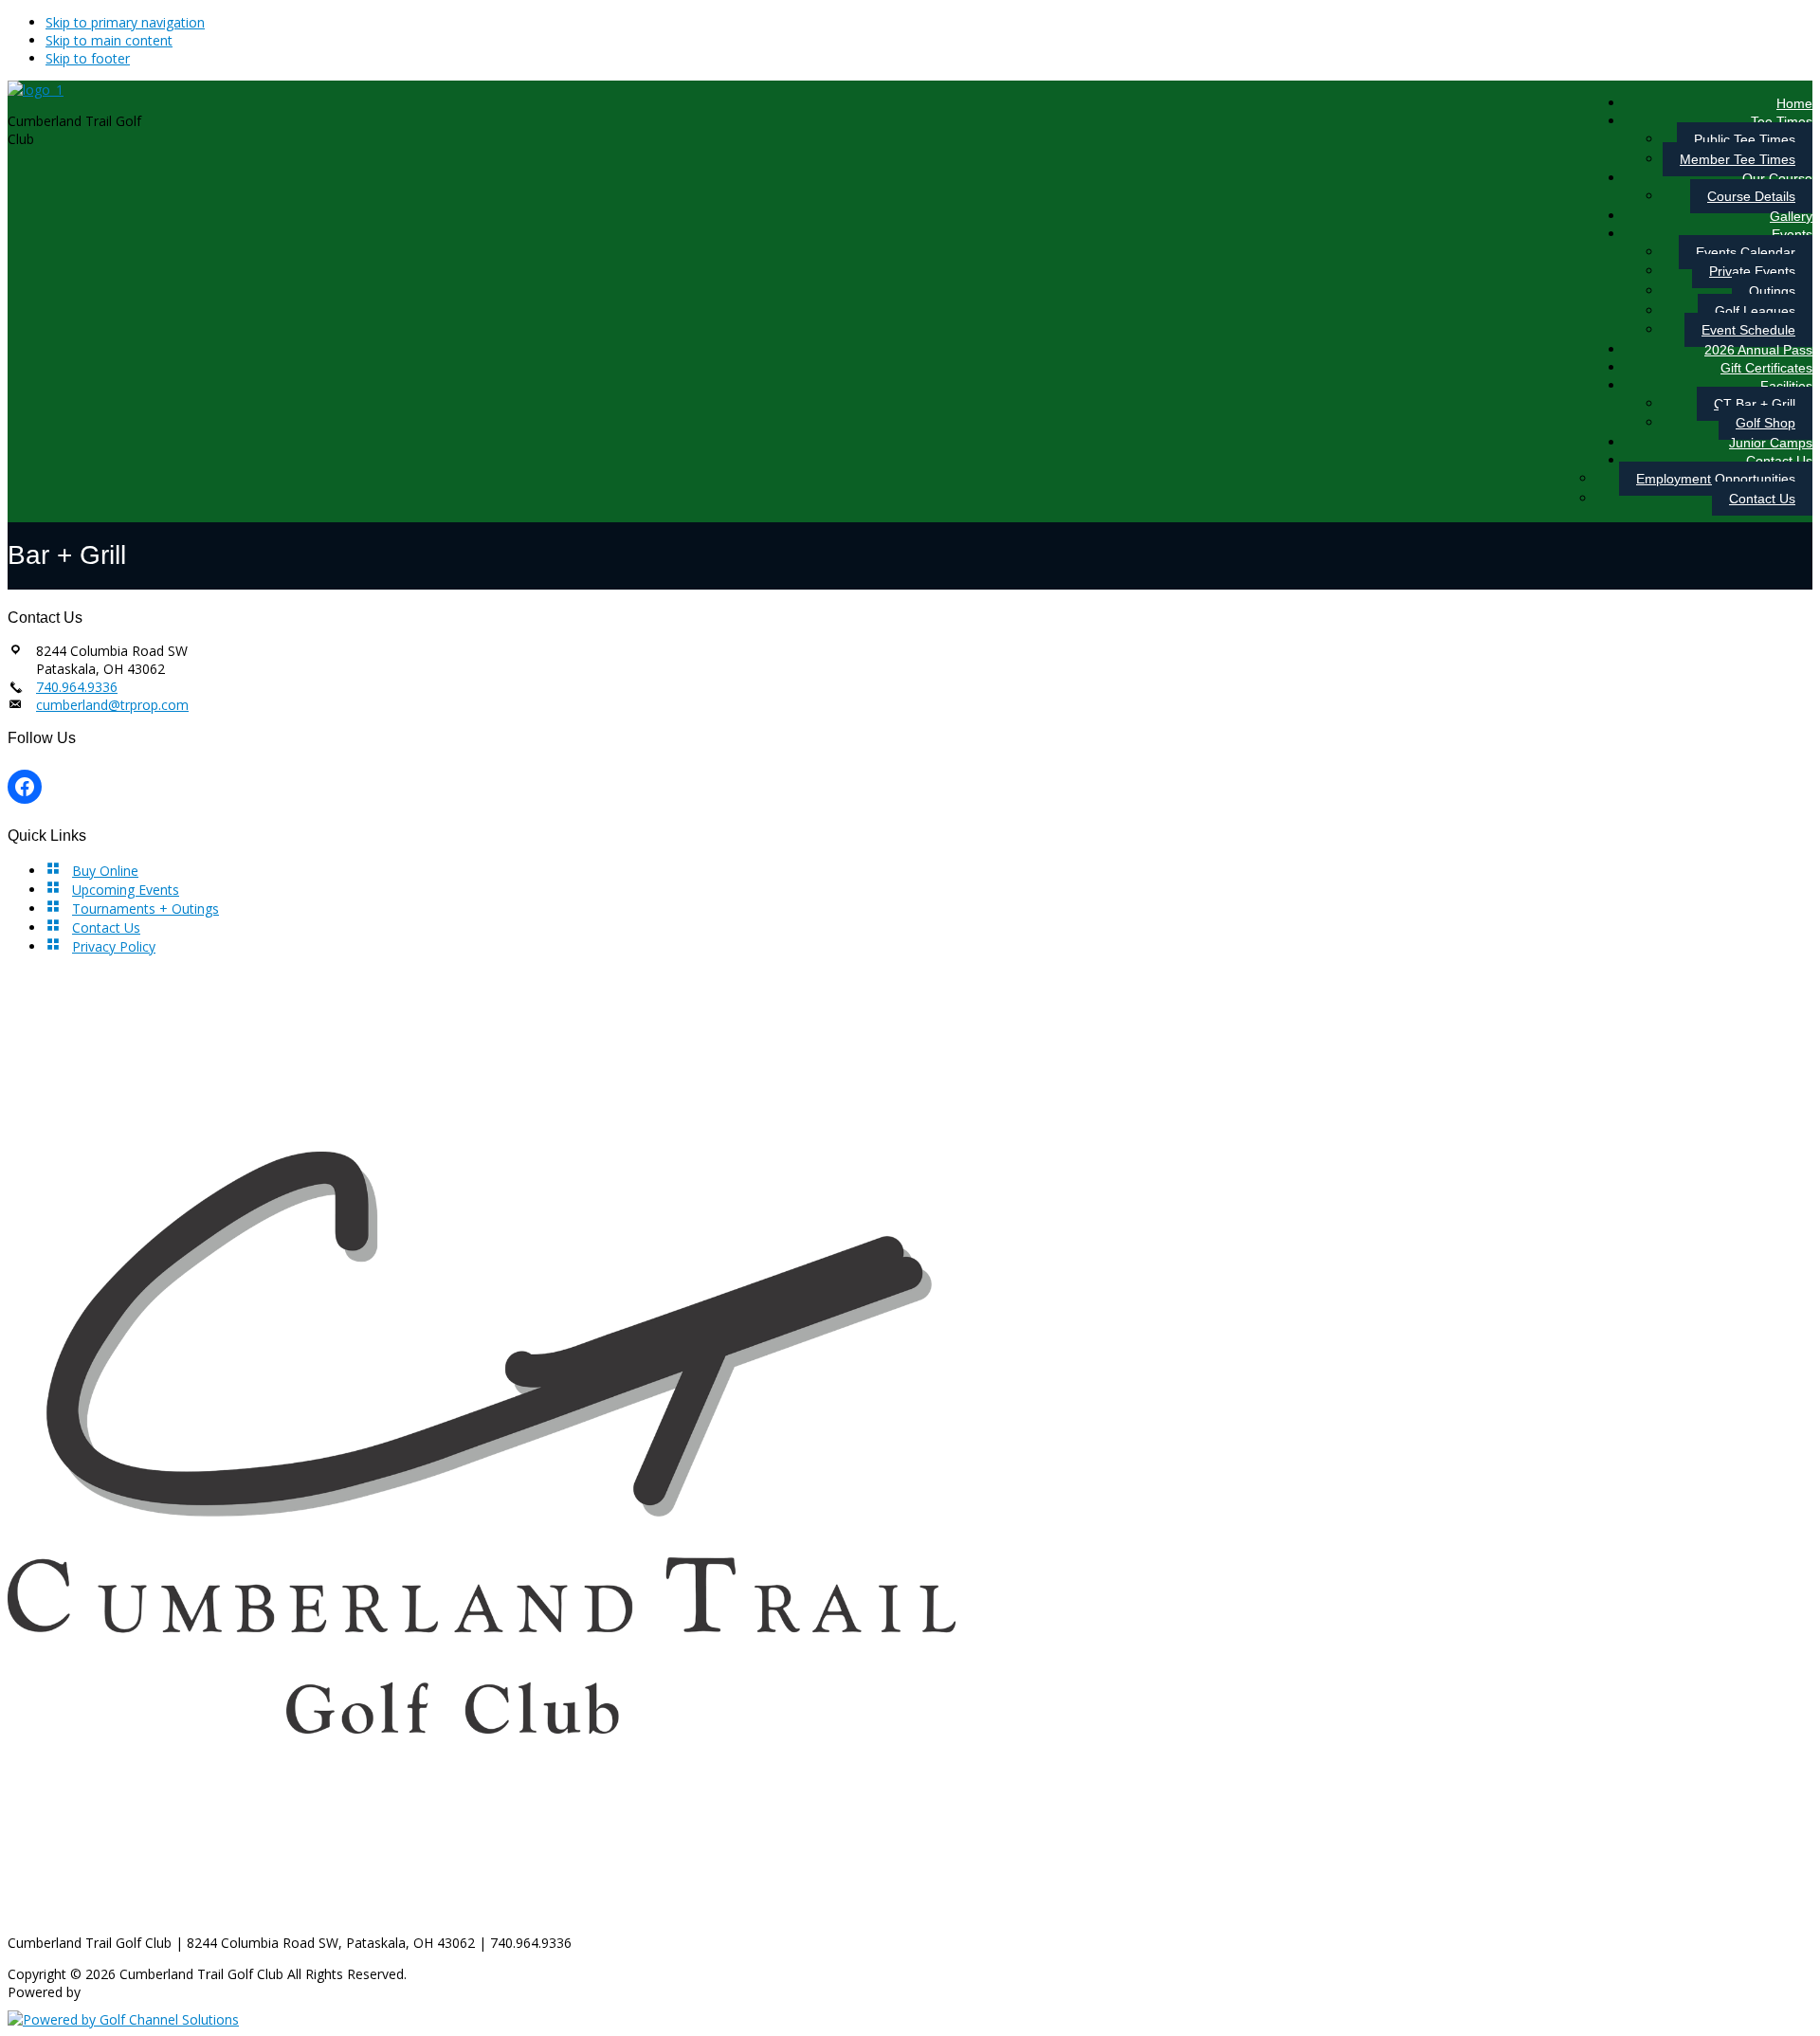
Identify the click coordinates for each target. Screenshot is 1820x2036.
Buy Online (105, 871)
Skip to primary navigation (125, 22)
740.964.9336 (77, 687)
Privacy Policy (114, 946)
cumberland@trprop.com (112, 705)
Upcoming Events (126, 890)
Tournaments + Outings (146, 909)
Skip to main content (109, 40)
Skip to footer (88, 58)
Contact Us (106, 927)
